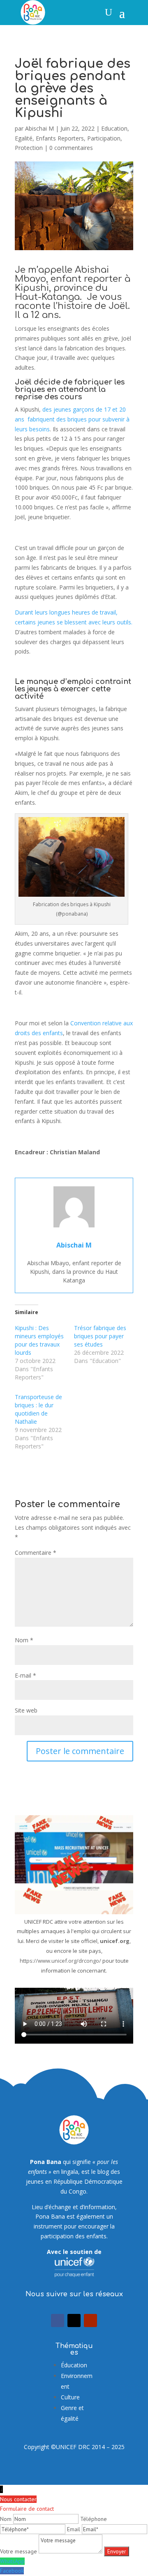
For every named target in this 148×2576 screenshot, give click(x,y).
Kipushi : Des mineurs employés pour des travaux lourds (39, 1340)
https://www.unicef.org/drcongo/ (60, 1961)
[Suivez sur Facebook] (58, 2320)
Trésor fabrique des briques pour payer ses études (100, 1336)
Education (114, 128)
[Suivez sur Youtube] (90, 2320)
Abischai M (39, 128)
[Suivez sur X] (74, 2320)
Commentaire (36, 1553)
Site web (26, 1710)
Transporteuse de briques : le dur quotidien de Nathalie (38, 1409)
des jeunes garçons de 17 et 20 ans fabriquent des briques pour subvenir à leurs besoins (72, 419)
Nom (24, 1640)
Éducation (74, 2365)
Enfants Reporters (60, 138)
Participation (104, 138)
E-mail (25, 1675)
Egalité (24, 138)
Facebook (12, 2571)
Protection (29, 148)
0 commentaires (71, 148)
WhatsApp (12, 2561)
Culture (70, 2397)
